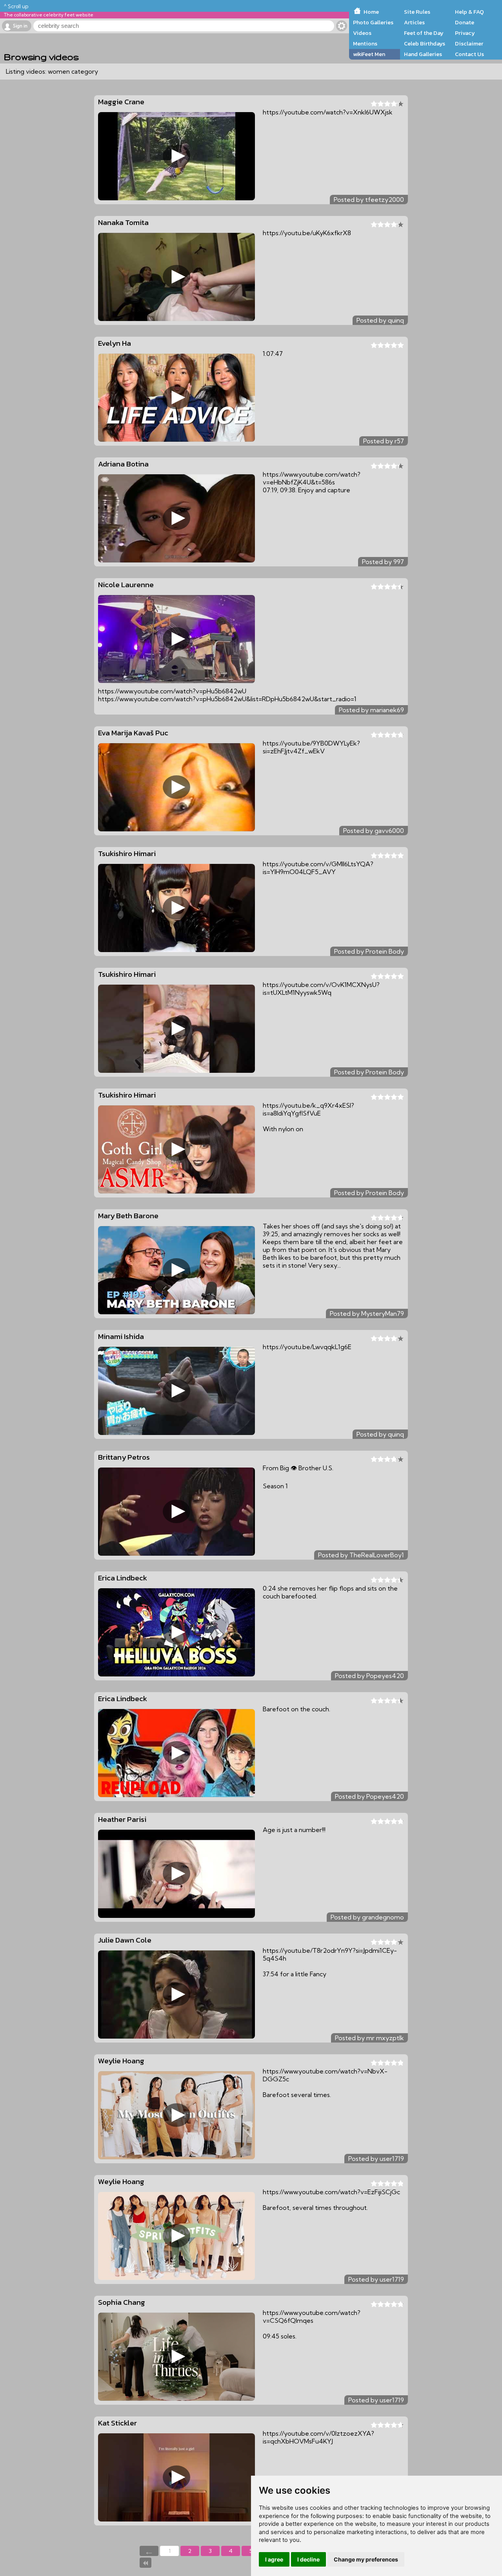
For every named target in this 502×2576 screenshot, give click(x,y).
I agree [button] (274, 2559)
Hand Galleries (423, 54)
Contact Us (469, 54)
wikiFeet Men (369, 54)
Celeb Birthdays (425, 44)
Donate (465, 22)
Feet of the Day (424, 33)
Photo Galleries (373, 22)
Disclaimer (469, 44)
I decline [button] (308, 2559)
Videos (362, 33)
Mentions (365, 44)
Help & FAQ (469, 12)
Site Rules (417, 12)
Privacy (465, 33)
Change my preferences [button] (366, 2559)
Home (371, 12)
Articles (414, 22)
